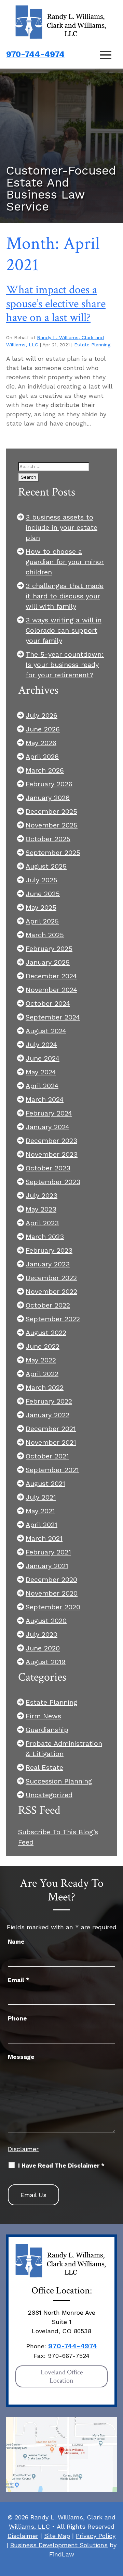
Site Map (57, 2536)
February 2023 (49, 1250)
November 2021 (51, 1442)
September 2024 (53, 1017)
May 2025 (41, 907)
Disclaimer (23, 2149)
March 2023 (45, 1237)
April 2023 (42, 1223)
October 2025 (48, 839)
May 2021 (40, 1511)
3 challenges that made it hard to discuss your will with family (65, 596)
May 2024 (41, 1072)
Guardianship (47, 1730)
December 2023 (51, 1141)
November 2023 (52, 1154)
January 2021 (47, 1566)
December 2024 (51, 976)
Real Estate (44, 1767)
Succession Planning (59, 1781)
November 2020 (52, 1593)
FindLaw (62, 2554)
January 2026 (48, 798)
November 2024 (51, 990)
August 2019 (46, 1662)
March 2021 (44, 1538)
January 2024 (47, 1127)
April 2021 (42, 1525)
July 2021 (41, 1497)
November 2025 (52, 825)
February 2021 (48, 1552)
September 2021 (52, 1470)
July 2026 (42, 715)
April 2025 (42, 921)
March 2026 (45, 770)
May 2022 (41, 1360)
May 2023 (41, 1209)
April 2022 (42, 1374)
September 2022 (53, 1319)
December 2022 (51, 1278)
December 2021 (51, 1429)
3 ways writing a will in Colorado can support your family (64, 630)
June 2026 (43, 729)
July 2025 (42, 880)
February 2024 (49, 1113)
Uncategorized (49, 1795)
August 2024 (46, 1031)
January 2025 (48, 962)
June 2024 (43, 1058)
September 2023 (53, 1182)
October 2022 (48, 1305)
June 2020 (43, 1648)
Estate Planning (92, 345)
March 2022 (45, 1387)
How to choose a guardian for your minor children (65, 562)
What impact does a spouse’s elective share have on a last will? (56, 304)
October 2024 (48, 1003)
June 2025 (43, 894)
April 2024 (42, 1086)
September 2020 (53, 1607)
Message (21, 2057)
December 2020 (51, 1579)
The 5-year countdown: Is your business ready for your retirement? (65, 665)
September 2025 (53, 852)
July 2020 (42, 1634)
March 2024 (45, 1099)
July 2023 (42, 1195)
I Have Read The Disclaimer (61, 2166)
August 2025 (46, 866)
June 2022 (43, 1346)
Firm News (43, 1716)
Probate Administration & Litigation (64, 1749)
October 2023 (48, 1168)
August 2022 (46, 1333)
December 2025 (51, 811)
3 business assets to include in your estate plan (61, 527)
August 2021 (45, 1483)
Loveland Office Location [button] (62, 2376)
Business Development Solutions (59, 2545)
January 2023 (48, 1264)
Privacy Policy (96, 2536)
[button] (106, 55)
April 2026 (42, 756)
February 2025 (49, 949)
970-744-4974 (35, 54)
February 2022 (49, 1401)
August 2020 (46, 1621)
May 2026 (41, 743)
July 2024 (41, 1045)
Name (16, 1942)
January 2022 (47, 1415)
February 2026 (49, 784)
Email (19, 1980)
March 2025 (45, 935)
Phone (17, 2018)
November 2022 (51, 1291)
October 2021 (47, 1456)
